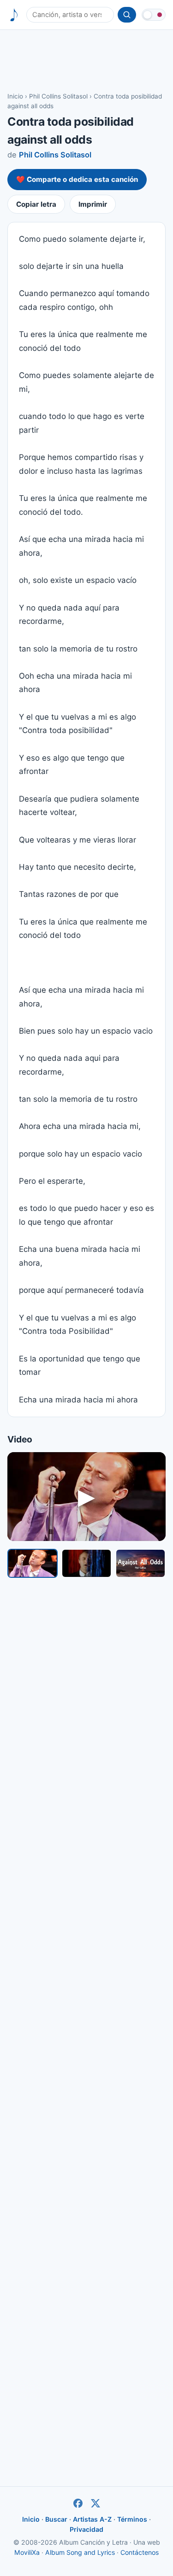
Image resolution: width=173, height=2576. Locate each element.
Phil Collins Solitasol (58, 96)
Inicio (15, 96)
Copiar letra (36, 204)
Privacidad (86, 2529)
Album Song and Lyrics (80, 2552)
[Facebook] (78, 2503)
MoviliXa (27, 2552)
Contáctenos (140, 2552)
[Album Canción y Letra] (14, 15)
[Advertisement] (86, 60)
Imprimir (93, 204)
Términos (132, 2519)
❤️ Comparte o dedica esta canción (77, 179)
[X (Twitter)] (95, 2503)
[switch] (154, 15)
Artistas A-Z (92, 2519)
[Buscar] (127, 15)
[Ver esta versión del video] (33, 1563)
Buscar (56, 2519)
